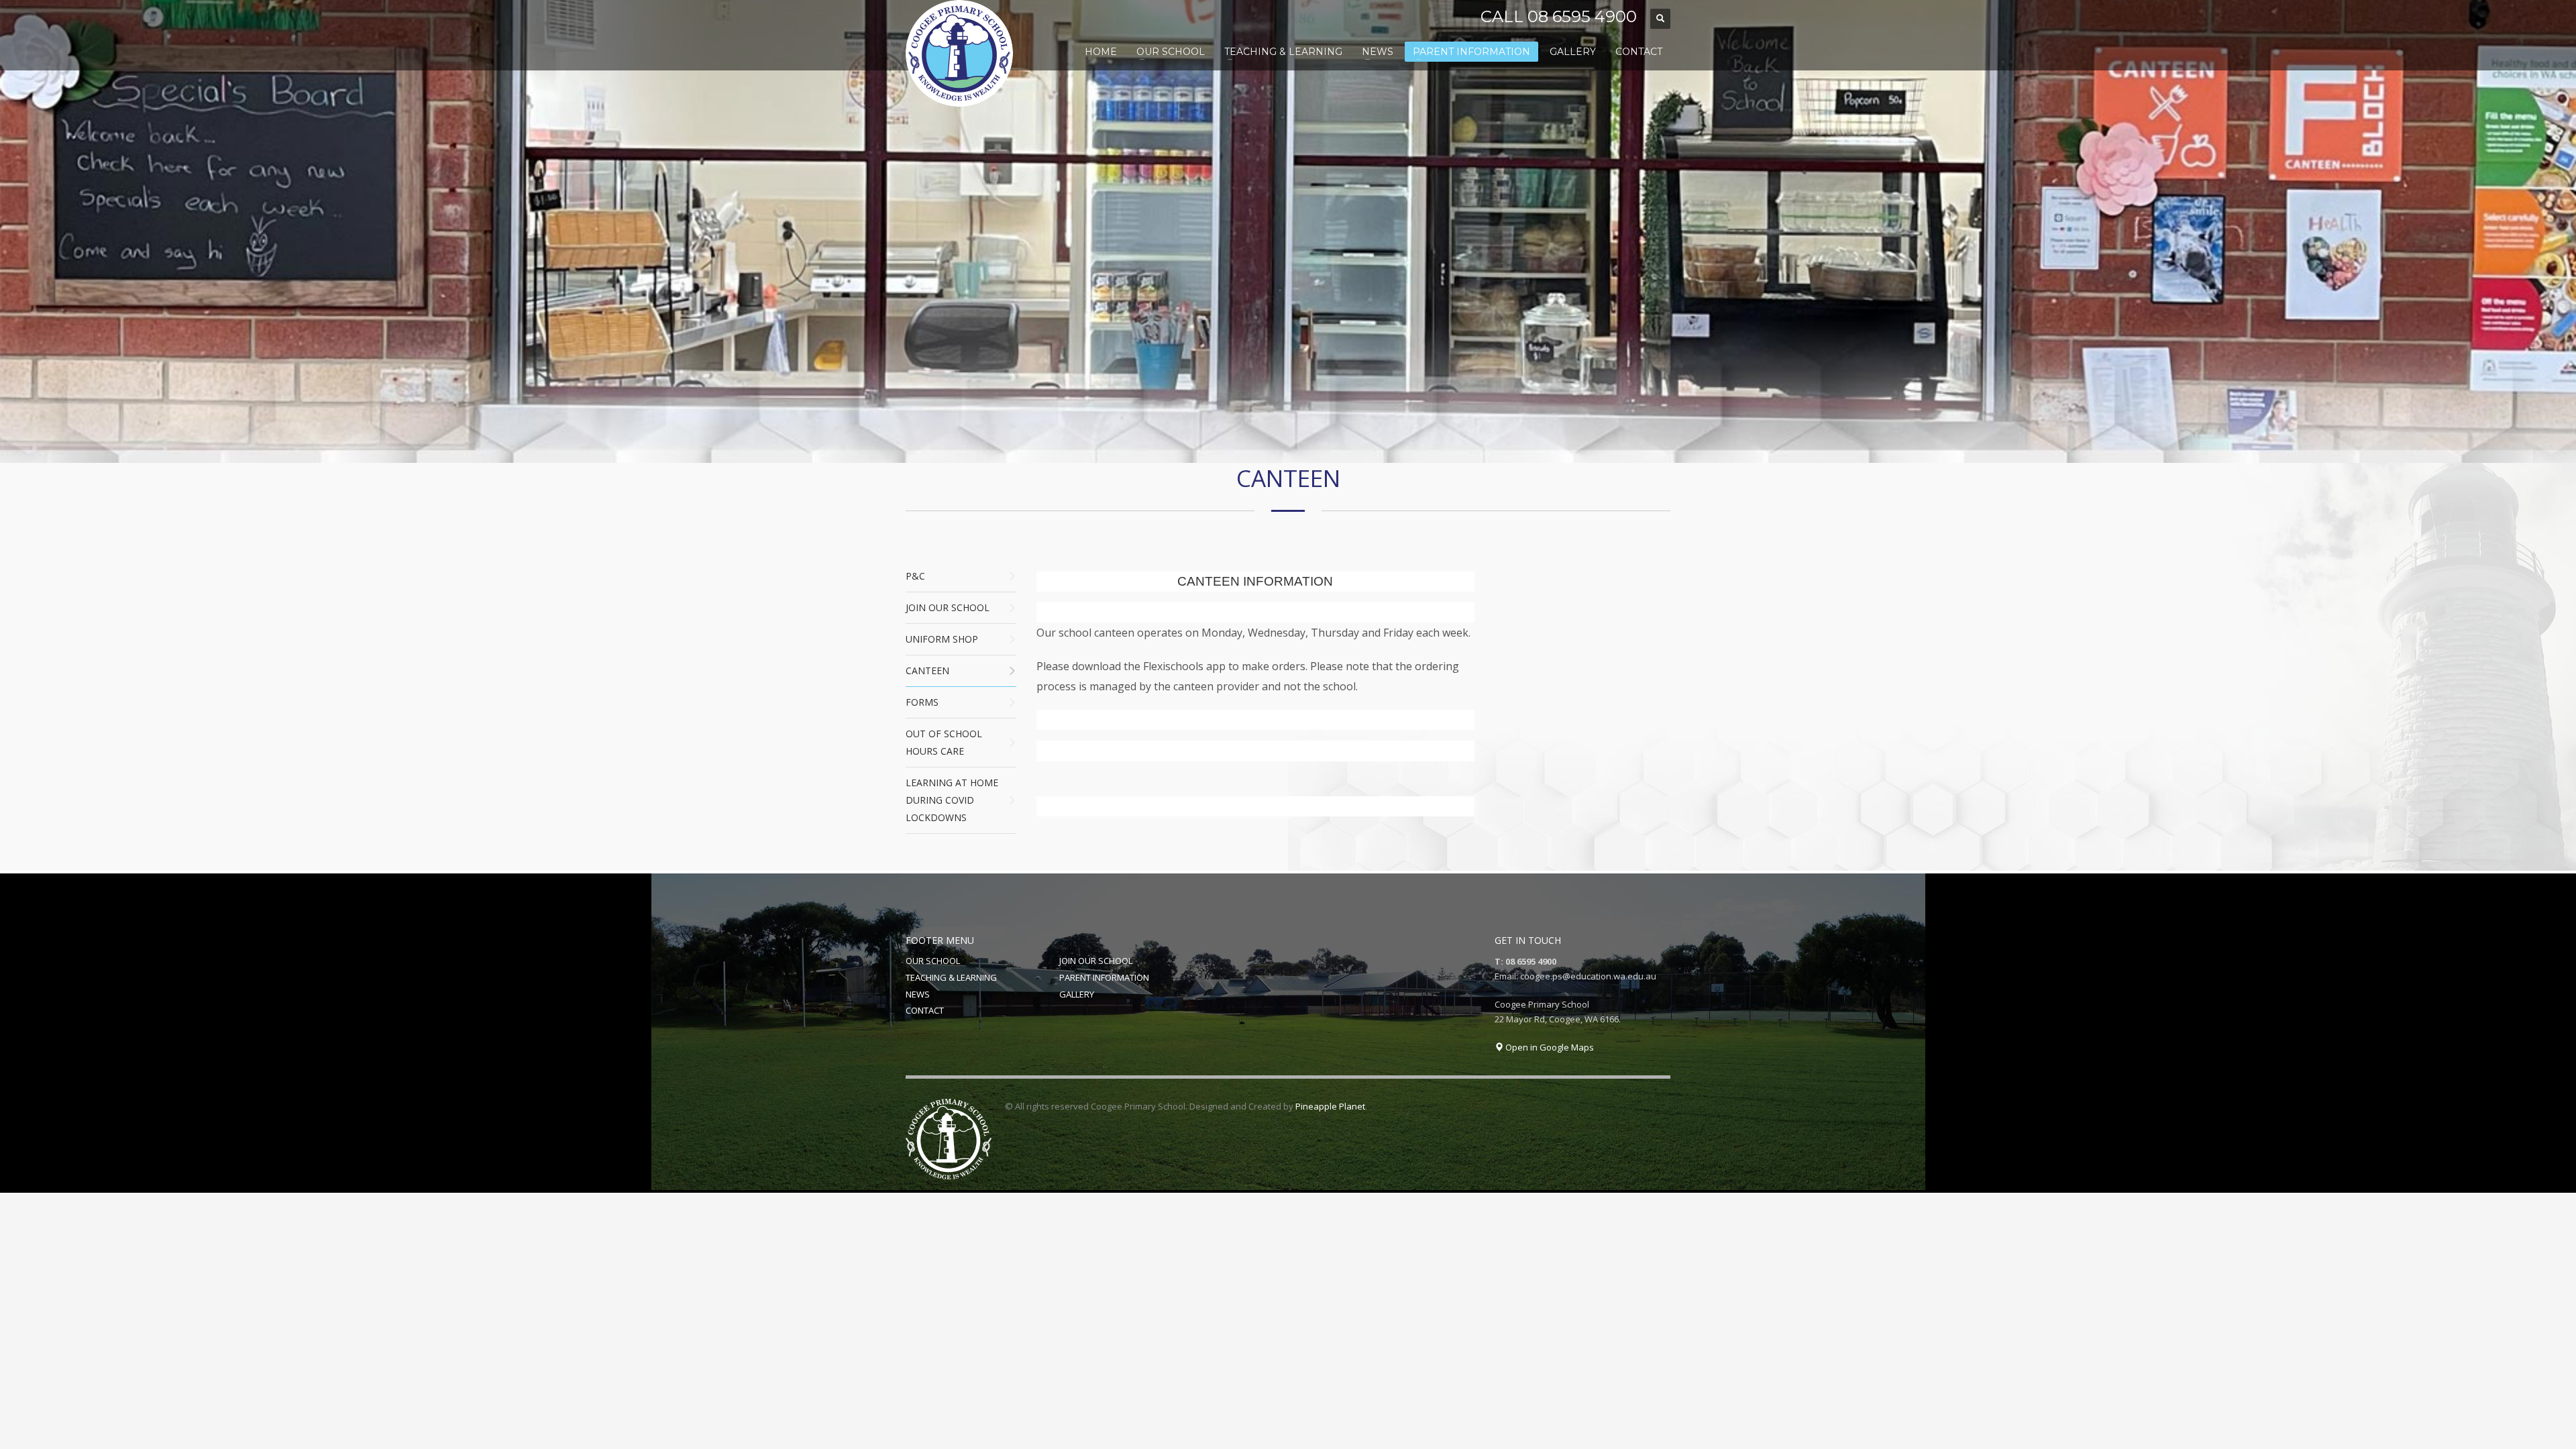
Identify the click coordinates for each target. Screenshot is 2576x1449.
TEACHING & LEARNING (951, 977)
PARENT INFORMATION (1104, 977)
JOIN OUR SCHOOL (1096, 961)
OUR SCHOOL (933, 961)
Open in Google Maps (1549, 1047)
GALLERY (1077, 994)
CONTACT (925, 1010)
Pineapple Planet (1330, 1106)
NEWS (918, 994)
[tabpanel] (1288, 231)
